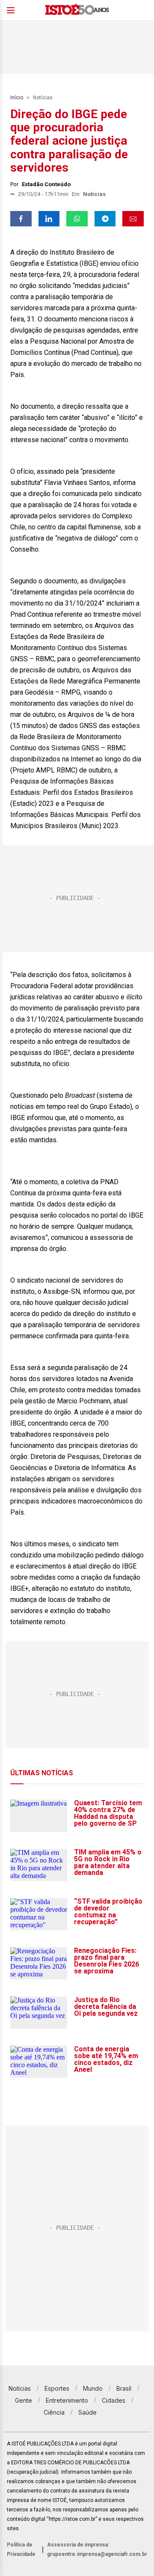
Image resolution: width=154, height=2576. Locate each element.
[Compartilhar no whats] (77, 219)
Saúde (87, 2412)
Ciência (54, 2412)
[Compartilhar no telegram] (105, 219)
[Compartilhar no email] (133, 219)
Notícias (43, 98)
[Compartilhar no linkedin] (49, 219)
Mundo (93, 2388)
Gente (24, 2400)
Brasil (124, 2388)
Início (17, 98)
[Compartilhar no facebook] (21, 219)
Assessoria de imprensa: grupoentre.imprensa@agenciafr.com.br (97, 2549)
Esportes (57, 2388)
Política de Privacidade (21, 2549)
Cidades (114, 2400)
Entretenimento (67, 2400)
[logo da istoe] (77, 10)
